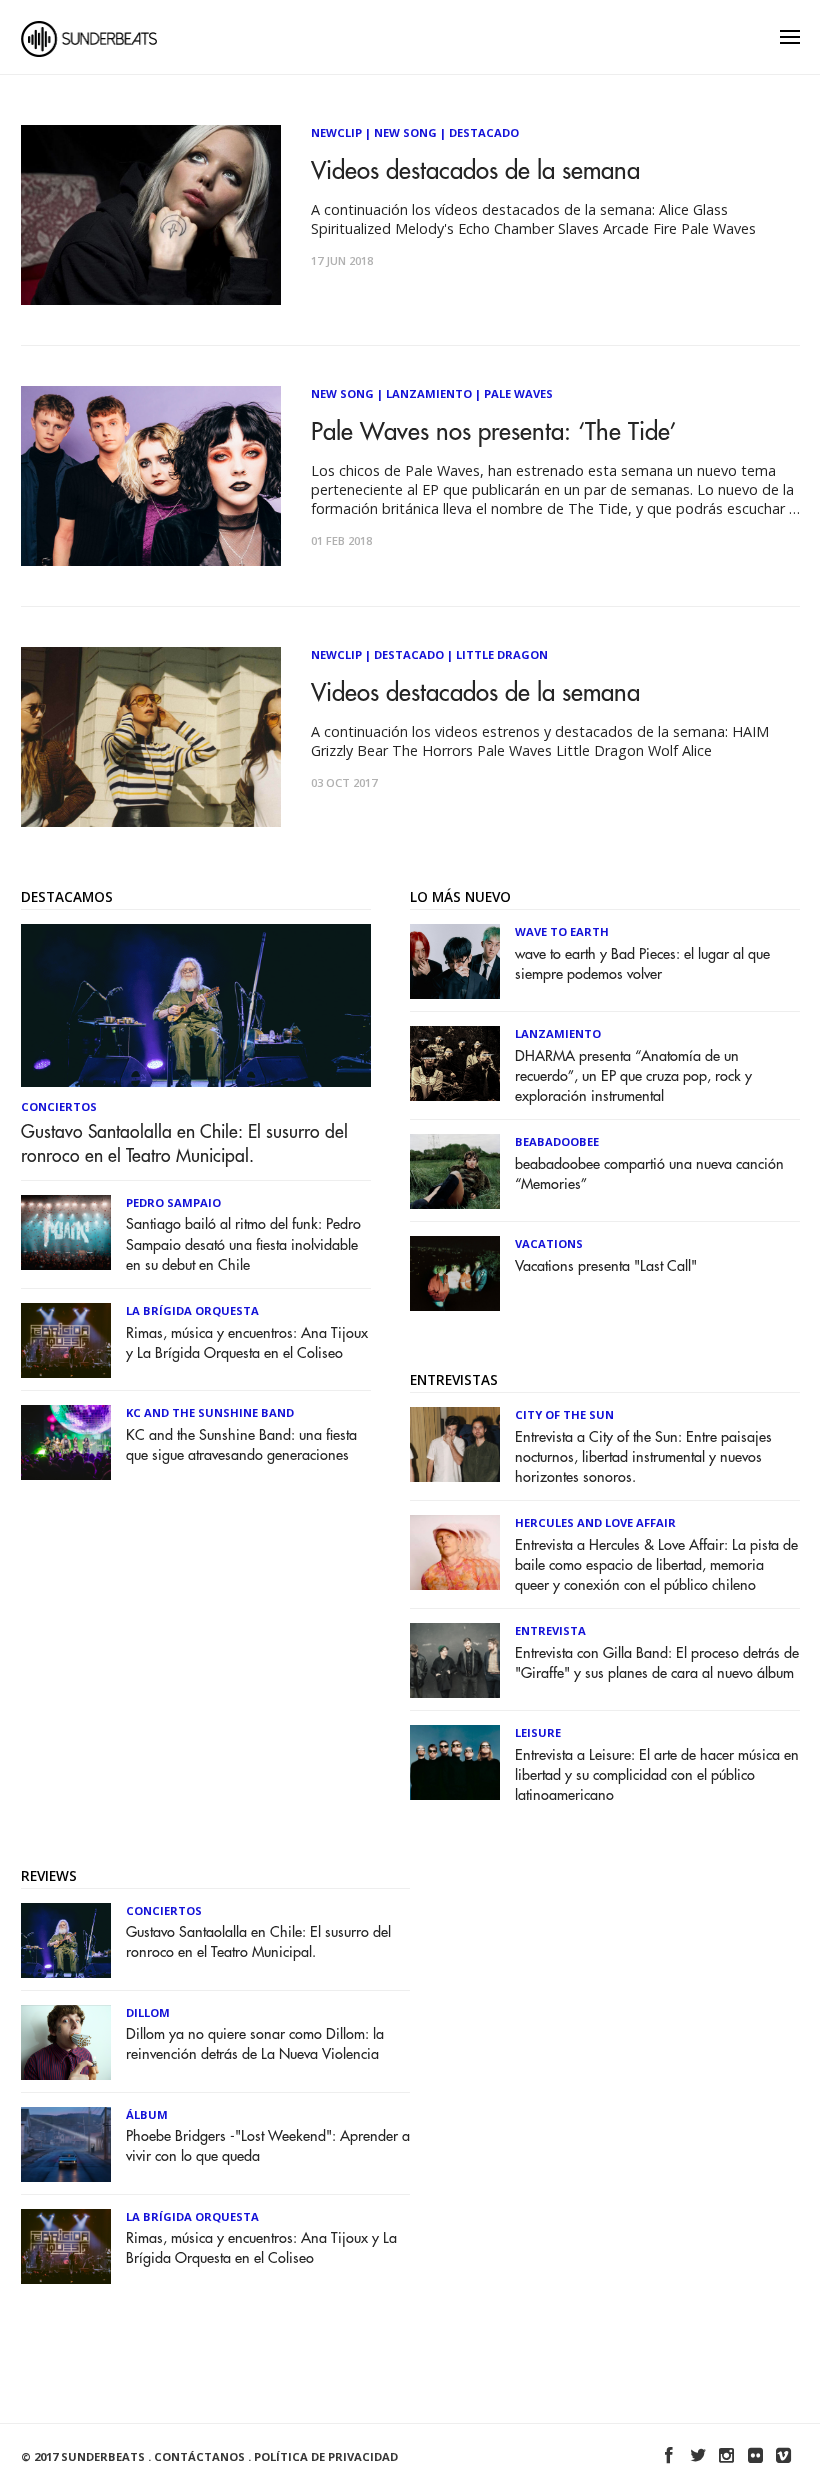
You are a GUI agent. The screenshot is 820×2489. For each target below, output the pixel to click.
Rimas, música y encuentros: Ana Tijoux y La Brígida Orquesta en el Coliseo (247, 1343)
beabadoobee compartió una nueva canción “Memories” (649, 1174)
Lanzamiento (429, 393)
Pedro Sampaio (173, 1202)
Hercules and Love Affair (595, 1522)
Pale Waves (518, 393)
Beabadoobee (557, 1141)
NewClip (336, 132)
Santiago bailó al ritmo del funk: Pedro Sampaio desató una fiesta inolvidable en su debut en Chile (243, 1244)
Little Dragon (502, 654)
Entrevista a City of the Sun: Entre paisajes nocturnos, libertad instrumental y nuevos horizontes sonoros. (643, 1457)
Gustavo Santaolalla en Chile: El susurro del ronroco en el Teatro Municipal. (184, 1144)
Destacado (484, 132)
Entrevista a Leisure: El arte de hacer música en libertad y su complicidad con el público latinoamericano (657, 1775)
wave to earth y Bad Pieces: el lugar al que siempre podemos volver (642, 964)
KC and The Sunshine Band (210, 1412)
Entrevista (550, 1630)
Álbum (147, 2114)
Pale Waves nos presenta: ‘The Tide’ (494, 432)
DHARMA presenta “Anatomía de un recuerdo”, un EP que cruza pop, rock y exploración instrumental (633, 1076)
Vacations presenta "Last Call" (606, 1266)
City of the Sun (564, 1414)
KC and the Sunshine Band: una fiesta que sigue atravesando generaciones (241, 1445)
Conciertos (59, 1106)
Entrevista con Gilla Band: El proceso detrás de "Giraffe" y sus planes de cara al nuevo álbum (657, 1663)
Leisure (538, 1732)
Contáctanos (199, 2456)
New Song (405, 132)
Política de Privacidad (326, 2456)
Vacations (549, 1243)
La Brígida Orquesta (192, 1310)
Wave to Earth (562, 931)
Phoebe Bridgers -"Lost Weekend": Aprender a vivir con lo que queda (268, 2146)
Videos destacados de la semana (475, 171)
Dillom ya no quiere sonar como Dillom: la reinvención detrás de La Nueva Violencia (255, 2044)
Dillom (148, 2012)
